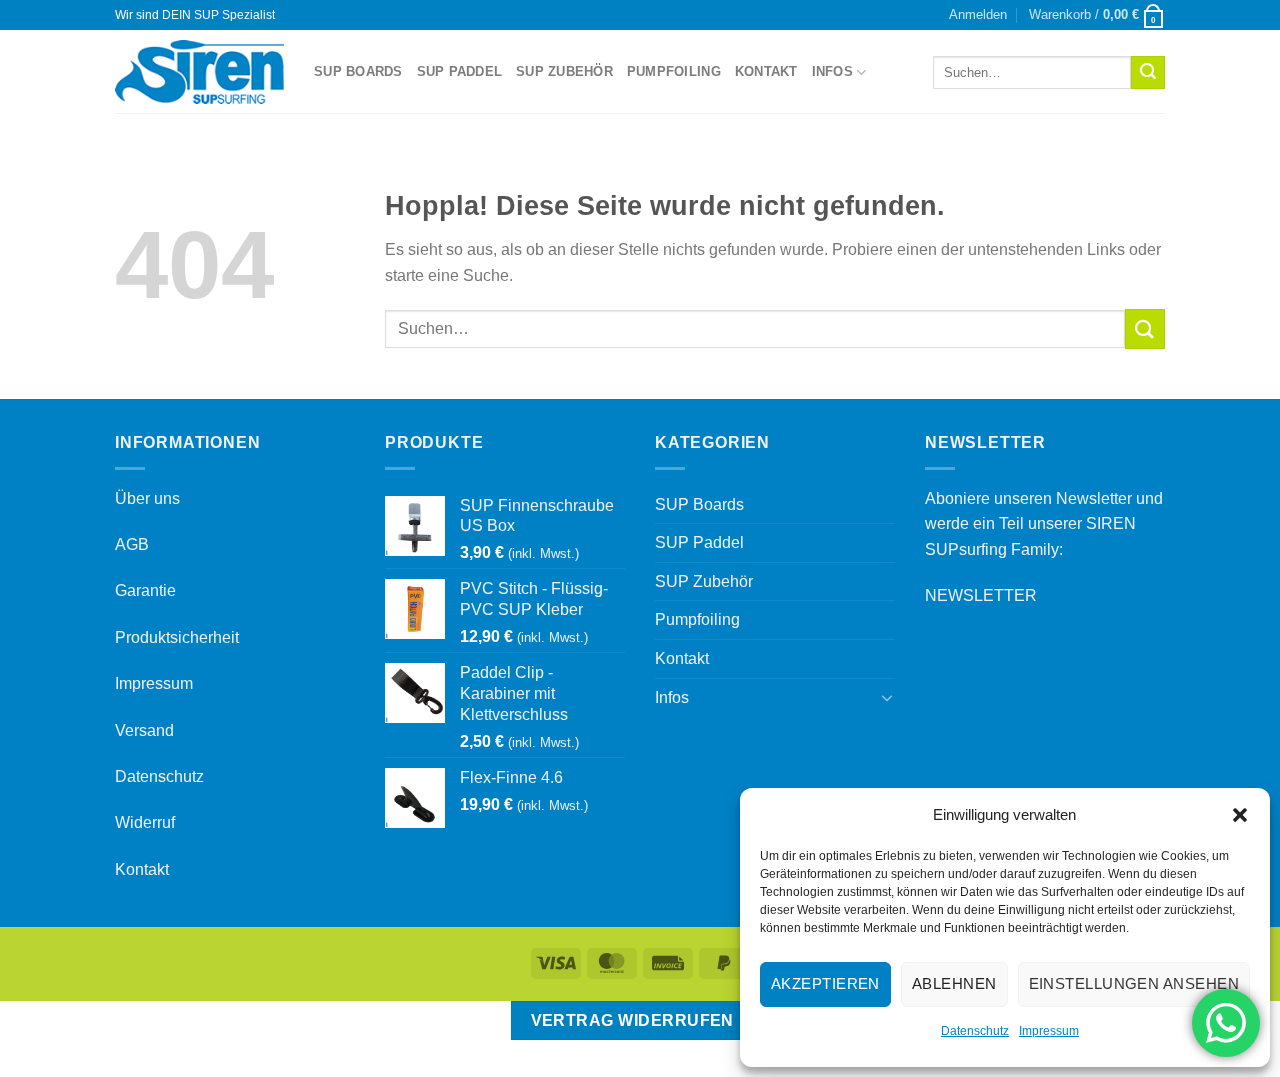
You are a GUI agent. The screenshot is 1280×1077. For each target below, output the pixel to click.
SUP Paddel (460, 71)
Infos (832, 71)
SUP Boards (358, 71)
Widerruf (145, 822)
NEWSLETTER (981, 595)
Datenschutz (975, 1031)
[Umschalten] (887, 697)
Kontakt (766, 71)
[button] (1240, 815)
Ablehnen (954, 983)
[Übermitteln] (1148, 73)
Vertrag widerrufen (632, 1020)
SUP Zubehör (564, 71)
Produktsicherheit (177, 637)
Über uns (147, 498)
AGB (132, 544)
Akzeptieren (825, 983)
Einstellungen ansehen (1134, 983)
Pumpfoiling (674, 71)
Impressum (1049, 1031)
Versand (144, 730)
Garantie (145, 590)
